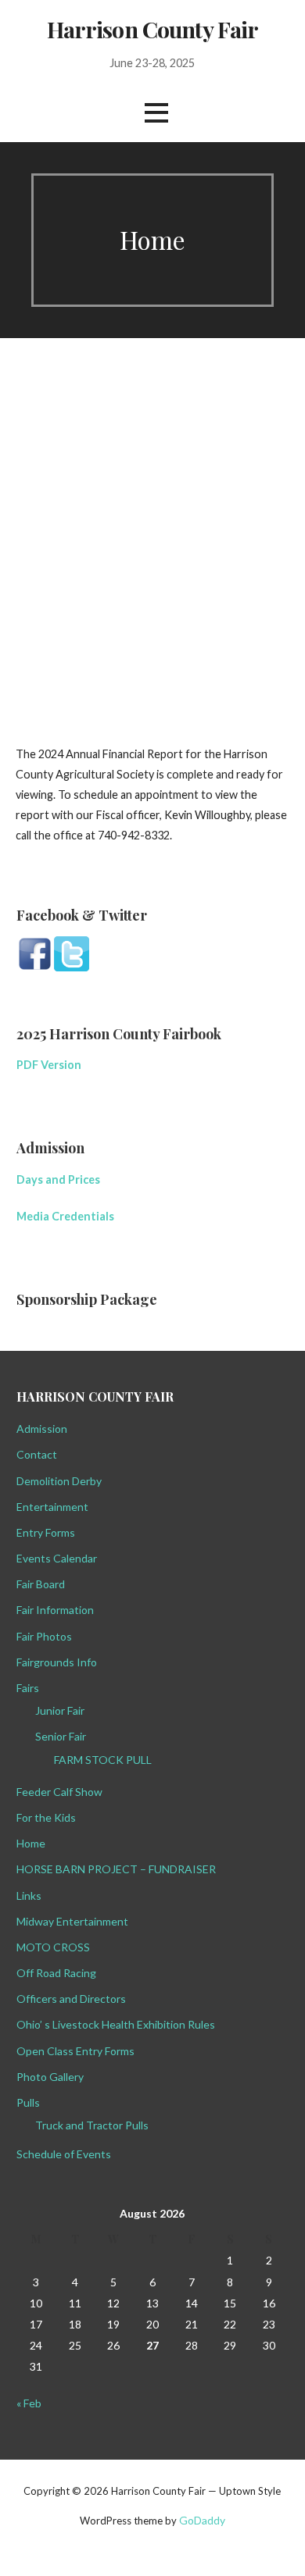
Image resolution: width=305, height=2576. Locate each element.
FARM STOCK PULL (103, 1760)
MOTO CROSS (53, 1947)
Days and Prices (59, 1179)
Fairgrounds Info (57, 1662)
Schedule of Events (64, 2154)
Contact (37, 1454)
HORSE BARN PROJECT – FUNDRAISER (116, 1869)
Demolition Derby (59, 1481)
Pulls (28, 2102)
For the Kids (46, 1817)
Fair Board (41, 1584)
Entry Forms (46, 1532)
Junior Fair (60, 1710)
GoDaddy (202, 2520)
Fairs (28, 1688)
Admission (42, 1429)
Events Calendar (57, 1558)
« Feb (29, 2403)
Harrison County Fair (153, 29)
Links (29, 1895)
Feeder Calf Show (59, 1792)
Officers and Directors (71, 1999)
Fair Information (55, 1610)
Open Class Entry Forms (75, 2051)
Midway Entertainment (72, 1921)
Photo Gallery (50, 2077)
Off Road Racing (56, 1973)
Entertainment (52, 1507)
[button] (156, 113)
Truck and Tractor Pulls (92, 2125)
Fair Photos (44, 1636)
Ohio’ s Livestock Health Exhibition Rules (116, 2024)
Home (31, 1843)
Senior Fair (61, 1736)
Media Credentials (66, 1216)
